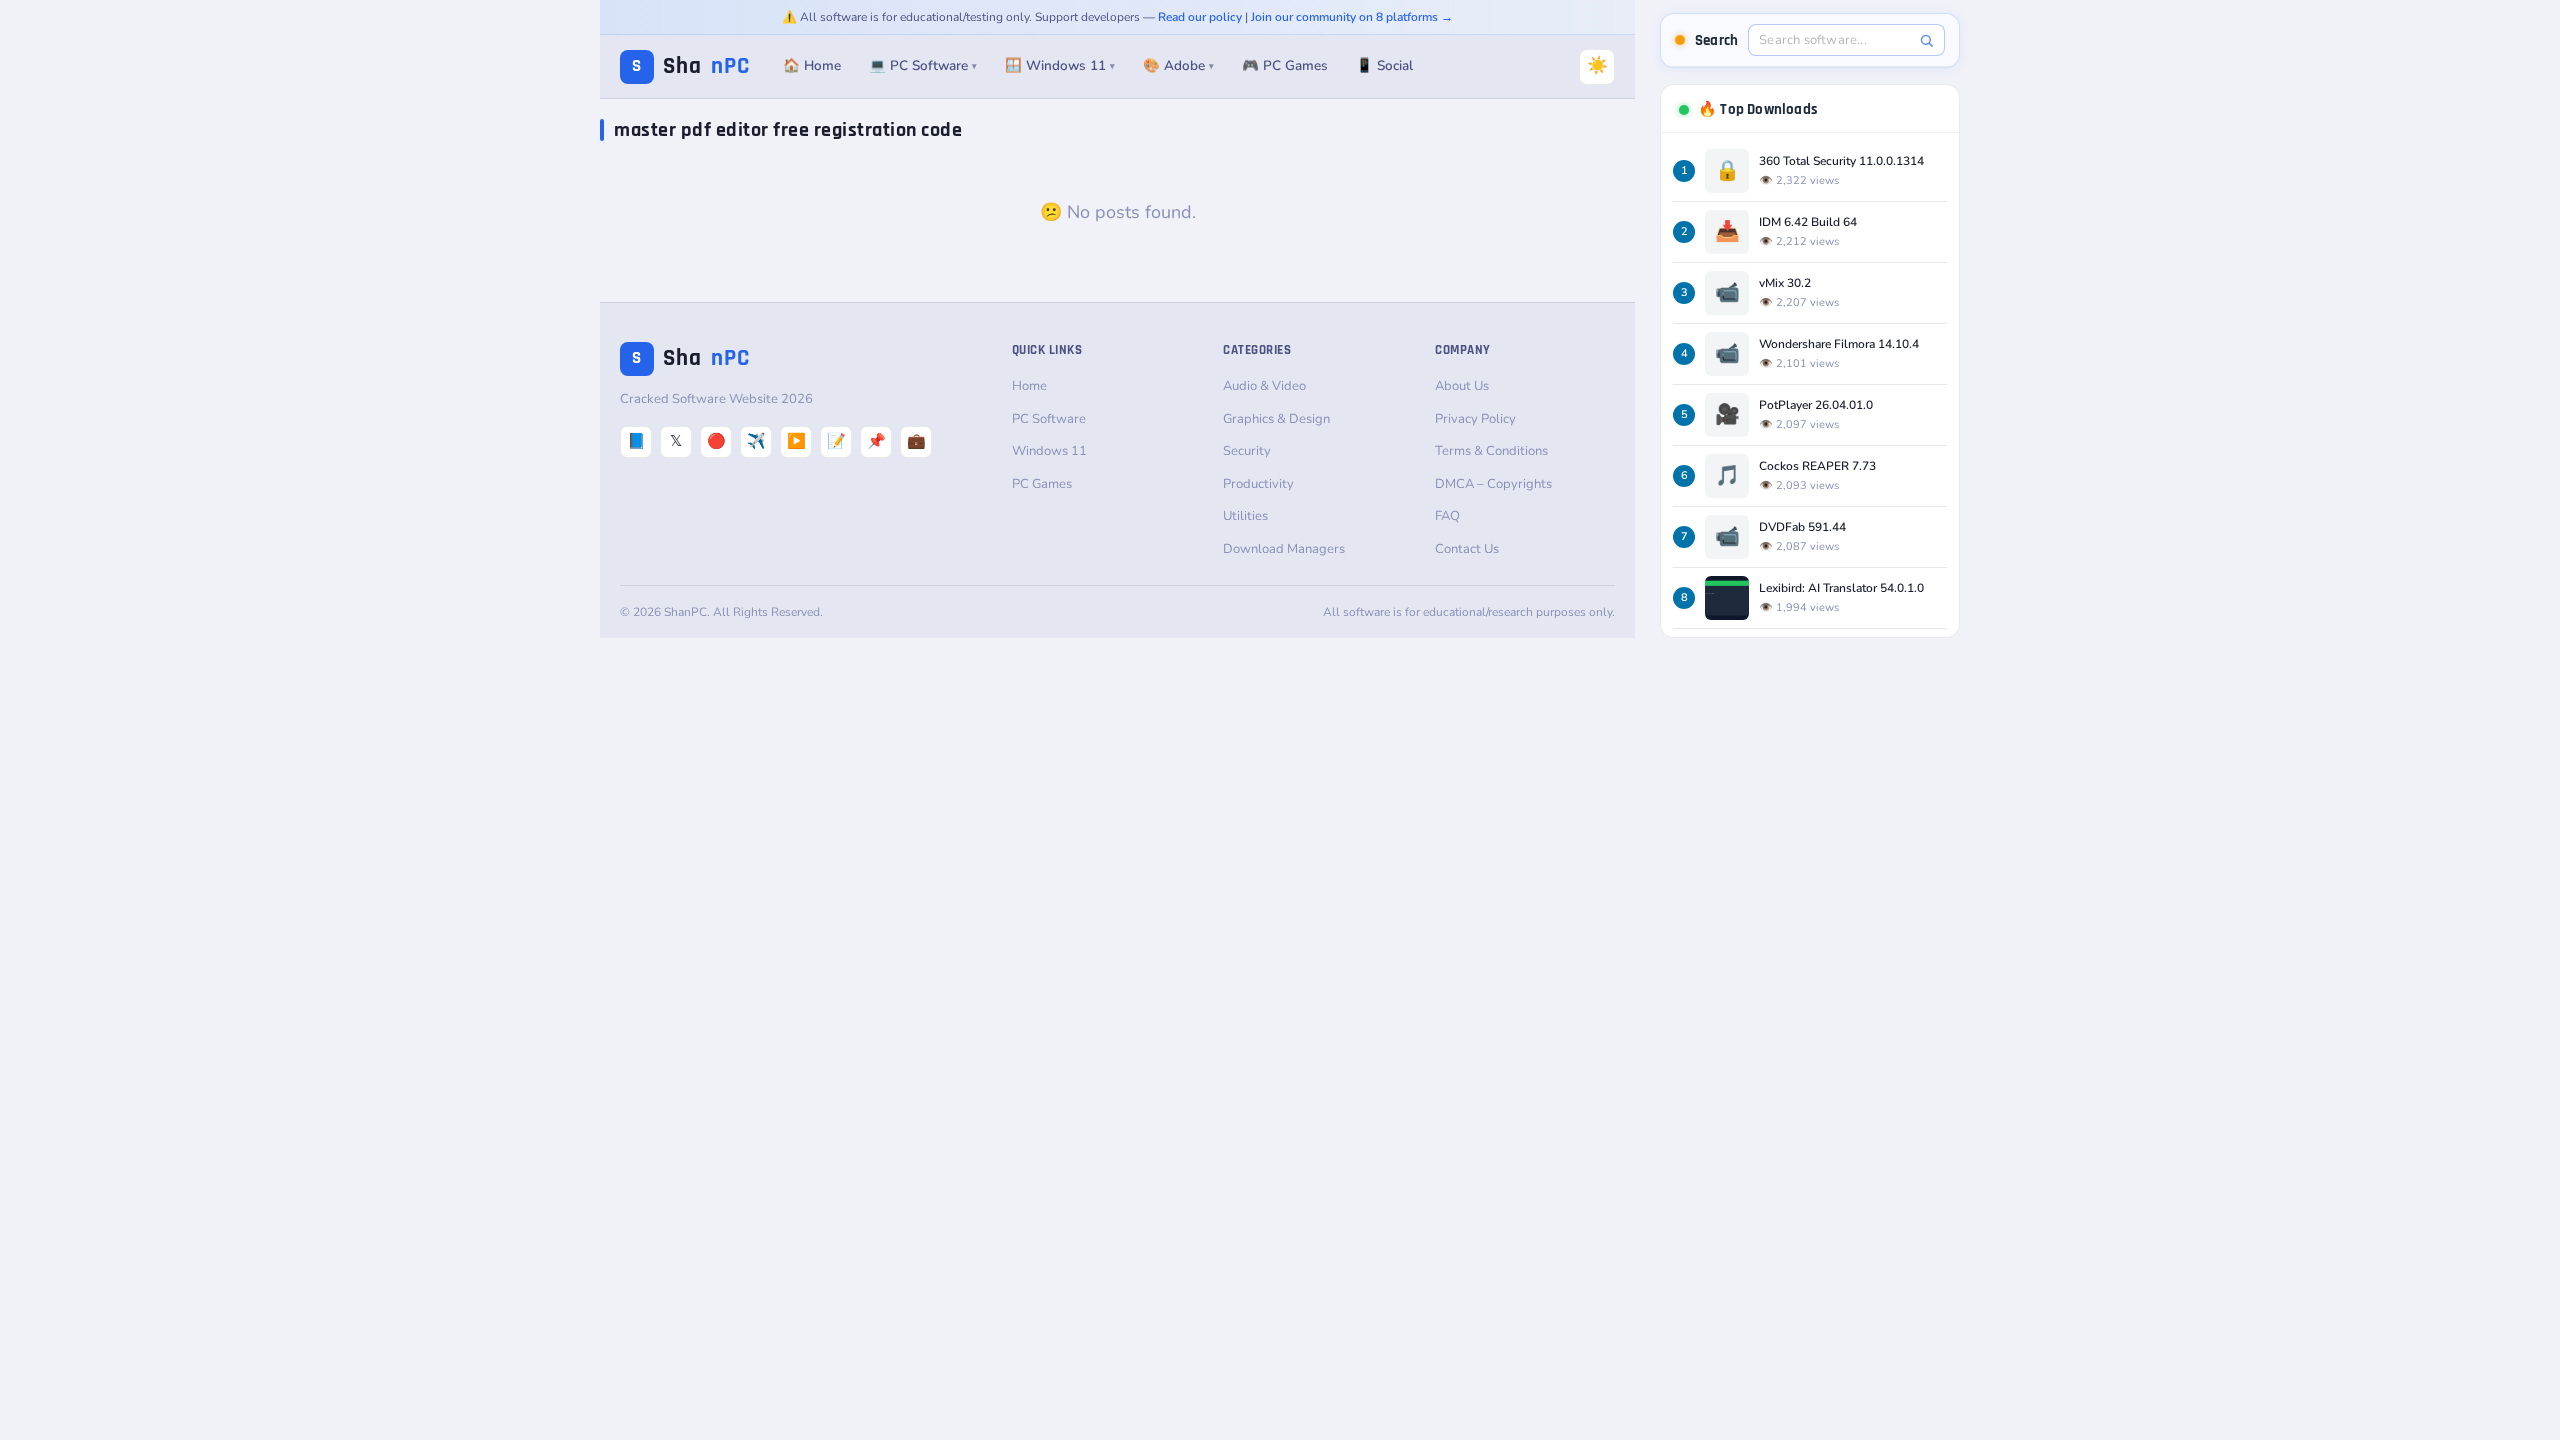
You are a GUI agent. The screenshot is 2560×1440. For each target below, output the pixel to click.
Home (1029, 386)
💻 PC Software (923, 65)
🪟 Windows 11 (1060, 65)
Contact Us (1467, 549)
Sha (691, 66)
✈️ (756, 441)
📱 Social (1384, 65)
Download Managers (1284, 549)
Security (1247, 451)
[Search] (1926, 40)
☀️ (1597, 65)
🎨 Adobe (1178, 65)
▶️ (796, 441)
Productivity (1258, 484)
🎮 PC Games (1285, 65)
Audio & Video (1264, 386)
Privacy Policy (1475, 419)
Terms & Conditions (1491, 451)
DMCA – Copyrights (1493, 484)
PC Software (1049, 419)
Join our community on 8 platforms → (1352, 17)
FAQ (1447, 516)
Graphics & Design (1276, 419)
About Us (1462, 386)
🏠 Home (812, 65)
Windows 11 (1049, 451)
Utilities (1245, 516)
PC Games (1042, 484)
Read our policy (1200, 17)
